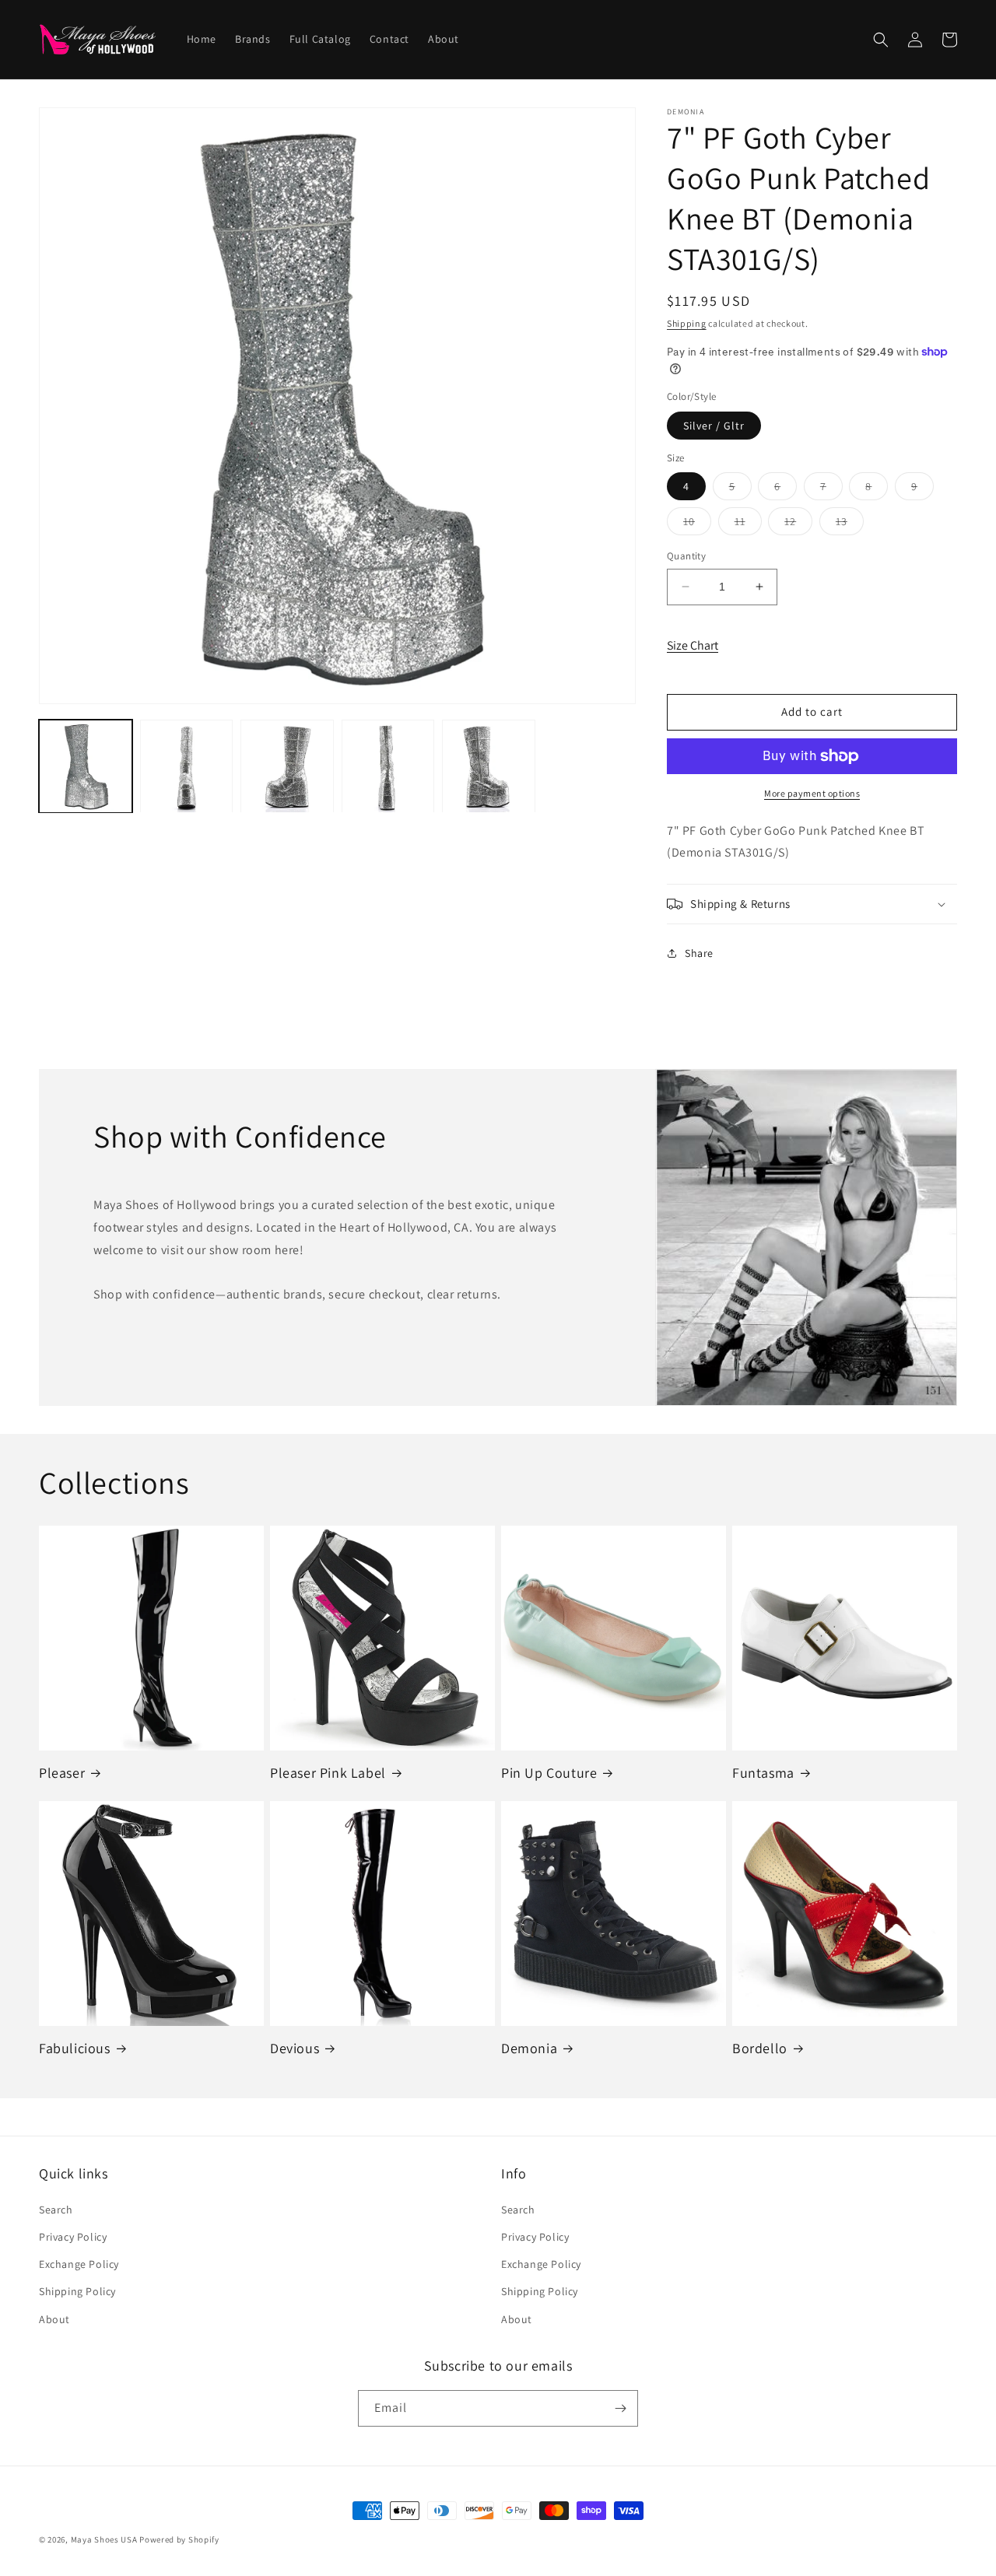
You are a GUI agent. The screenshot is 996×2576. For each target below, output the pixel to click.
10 (697, 524)
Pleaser (62, 1773)
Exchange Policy (79, 2264)
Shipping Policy (77, 2291)
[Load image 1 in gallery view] (86, 766)
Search (56, 2210)
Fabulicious (75, 2048)
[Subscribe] (620, 2408)
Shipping (687, 323)
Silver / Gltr (714, 426)
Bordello (760, 2048)
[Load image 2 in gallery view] (187, 766)
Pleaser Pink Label (328, 1773)
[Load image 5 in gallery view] (489, 766)
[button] (881, 40)
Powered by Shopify (179, 2539)
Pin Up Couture (549, 1773)
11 (748, 524)
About (54, 2319)
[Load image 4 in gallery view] (388, 766)
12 (798, 524)
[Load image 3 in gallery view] (287, 766)
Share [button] (699, 953)
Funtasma (763, 1773)
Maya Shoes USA (104, 2539)
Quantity (686, 556)
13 (850, 524)
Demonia (529, 2048)
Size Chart (693, 645)
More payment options (812, 793)
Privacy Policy (73, 2237)
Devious (295, 2048)
